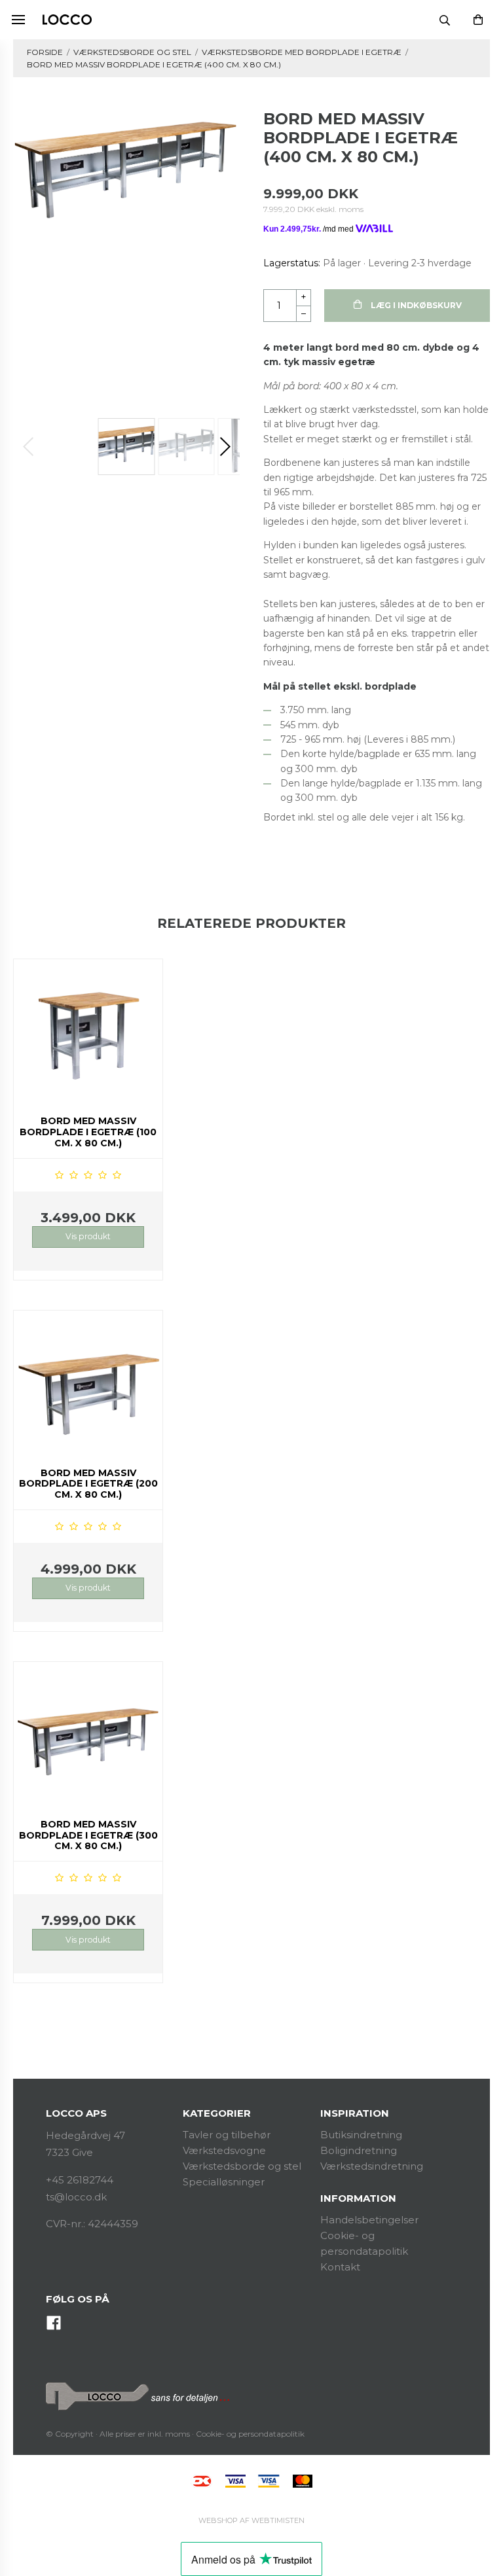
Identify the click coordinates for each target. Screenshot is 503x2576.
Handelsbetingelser (369, 2220)
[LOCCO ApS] (67, 20)
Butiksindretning (361, 2135)
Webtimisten (251, 2520)
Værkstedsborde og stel (242, 2166)
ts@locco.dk (76, 2197)
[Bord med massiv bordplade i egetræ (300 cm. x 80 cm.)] (88, 1736)
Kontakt (340, 2267)
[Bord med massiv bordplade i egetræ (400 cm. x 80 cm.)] (126, 167)
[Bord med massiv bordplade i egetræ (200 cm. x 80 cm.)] (88, 1385)
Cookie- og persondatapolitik (250, 2434)
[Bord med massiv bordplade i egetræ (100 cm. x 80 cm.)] (88, 1033)
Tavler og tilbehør (227, 2135)
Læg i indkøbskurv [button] (415, 305)
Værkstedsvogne (224, 2150)
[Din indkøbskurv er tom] (478, 20)
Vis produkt (88, 1236)
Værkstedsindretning (372, 2166)
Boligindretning (359, 2150)
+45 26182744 (80, 2180)
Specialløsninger (224, 2182)
